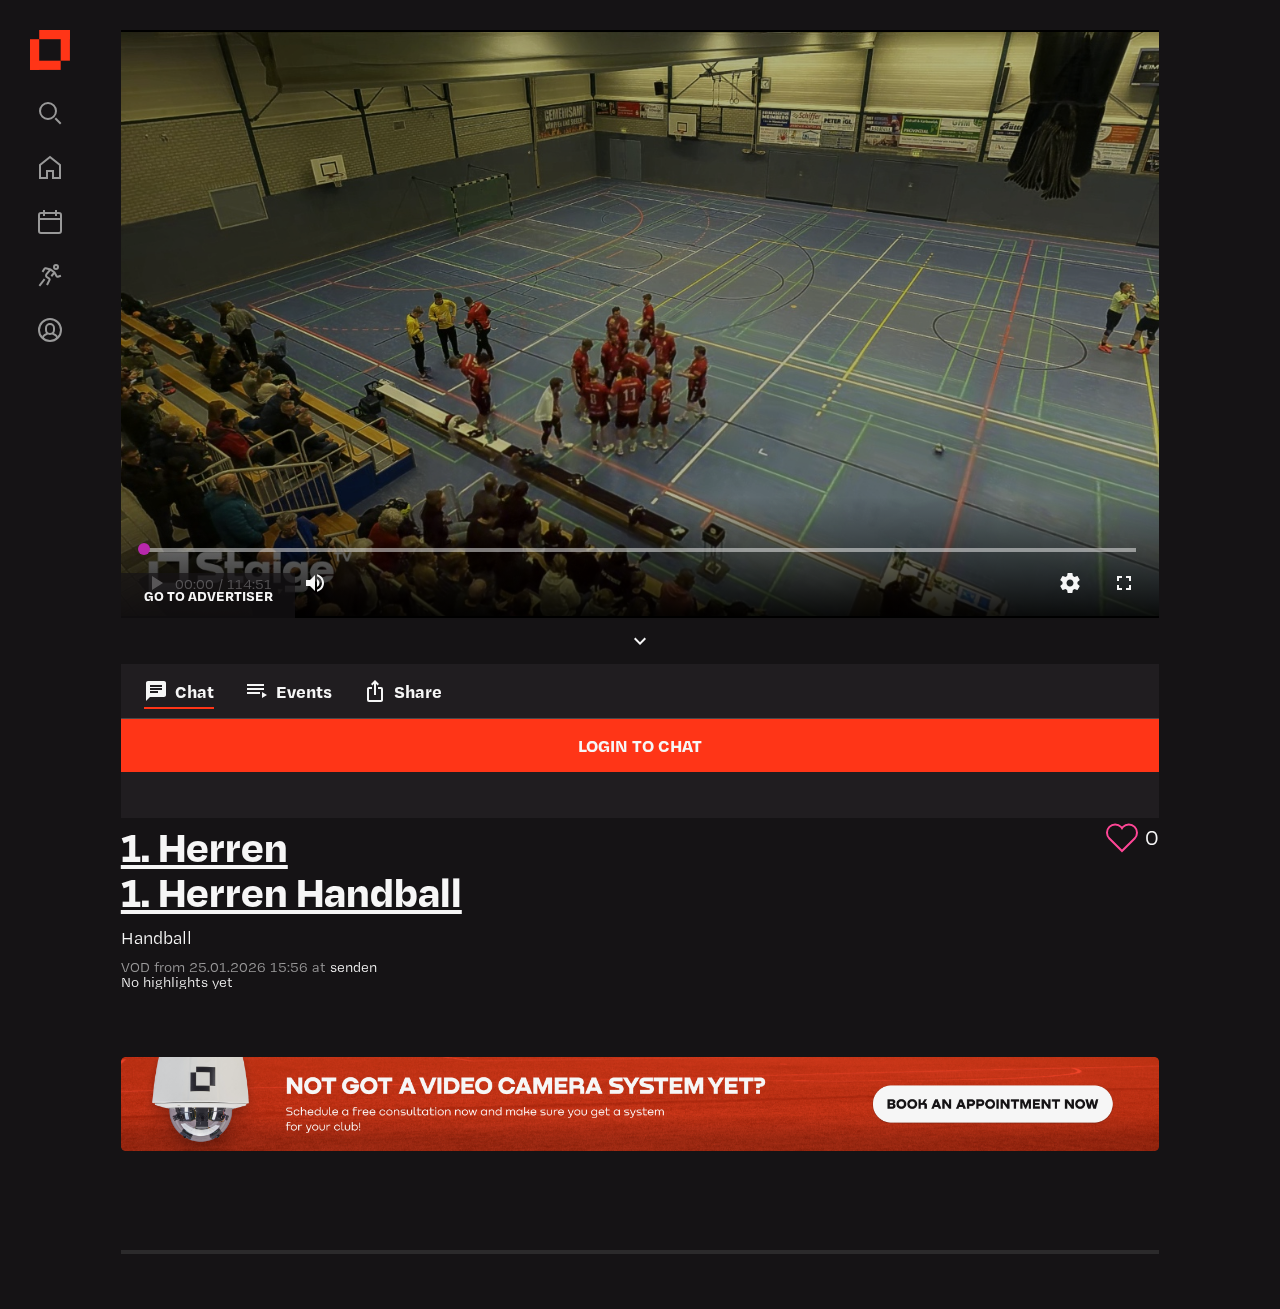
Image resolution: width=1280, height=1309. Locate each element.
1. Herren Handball (291, 889)
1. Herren (204, 844)
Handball (156, 937)
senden (353, 966)
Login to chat (640, 745)
